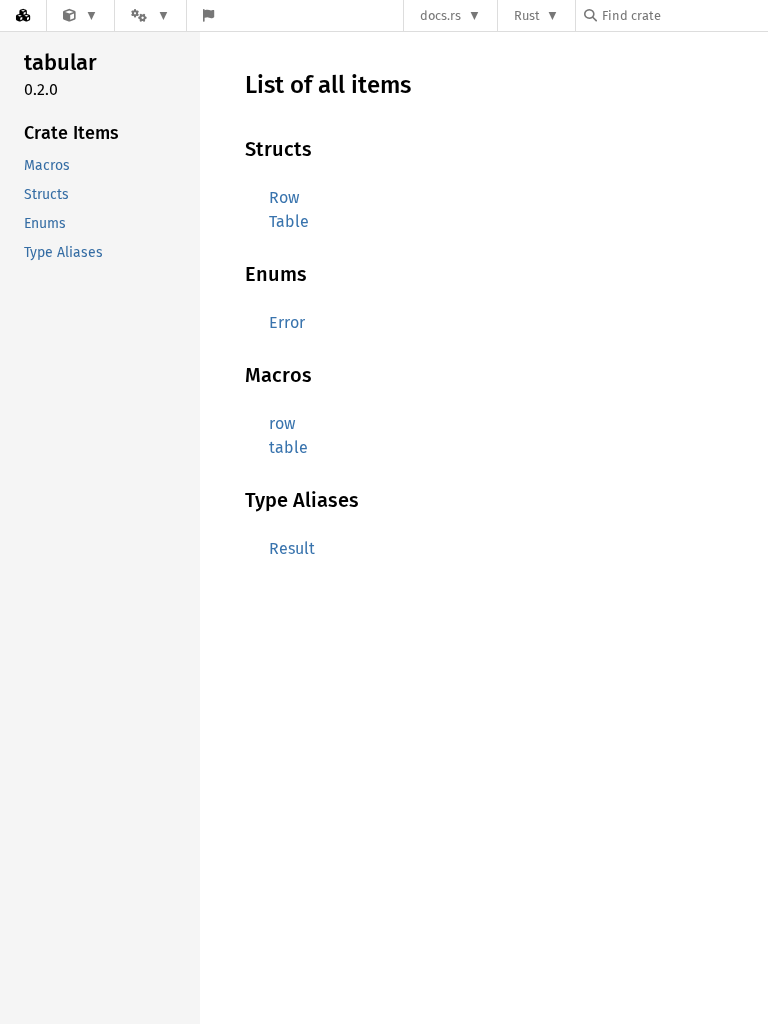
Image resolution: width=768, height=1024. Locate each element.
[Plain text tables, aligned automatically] (80, 15)
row (282, 423)
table (288, 447)
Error (287, 322)
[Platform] (150, 15)
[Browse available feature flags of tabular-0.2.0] (208, 15)
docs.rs (440, 15)
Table (289, 221)
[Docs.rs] (23, 15)
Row (284, 197)
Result (292, 548)
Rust (527, 15)
